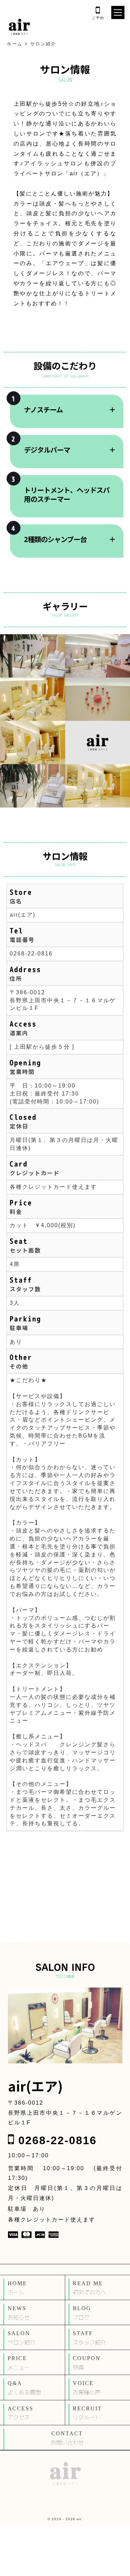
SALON (21, 2338)
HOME (17, 2288)
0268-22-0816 (31, 954)
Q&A (24, 2388)
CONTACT (67, 2438)
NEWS (19, 2313)
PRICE (19, 2363)
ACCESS (20, 2413)
